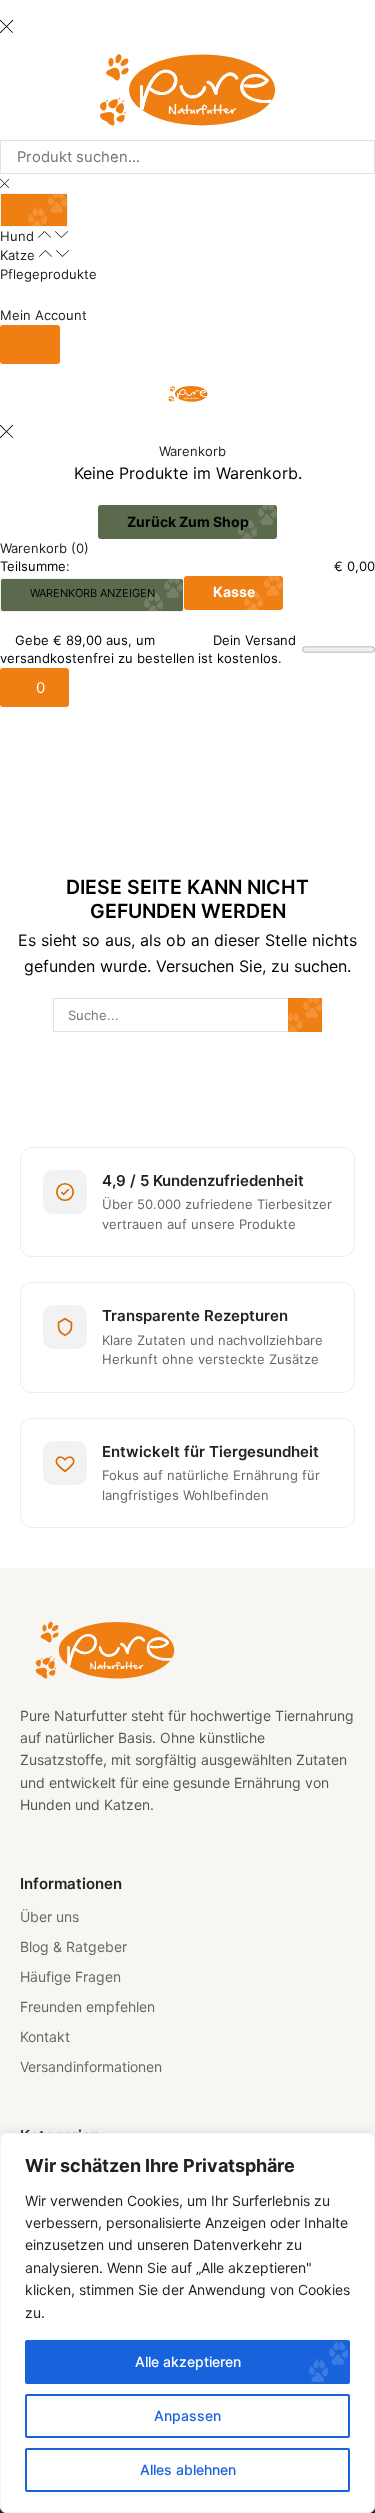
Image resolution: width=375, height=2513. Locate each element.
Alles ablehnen (188, 2469)
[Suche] (34, 210)
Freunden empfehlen (87, 2006)
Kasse (234, 591)
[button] (30, 344)
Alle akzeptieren (188, 2361)
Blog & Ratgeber (73, 1946)
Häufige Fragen (70, 1976)
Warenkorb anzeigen (92, 593)
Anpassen (187, 2415)
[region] (187, 2323)
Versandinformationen (91, 2066)
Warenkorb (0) (44, 548)
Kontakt (45, 2036)
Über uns (49, 1916)
